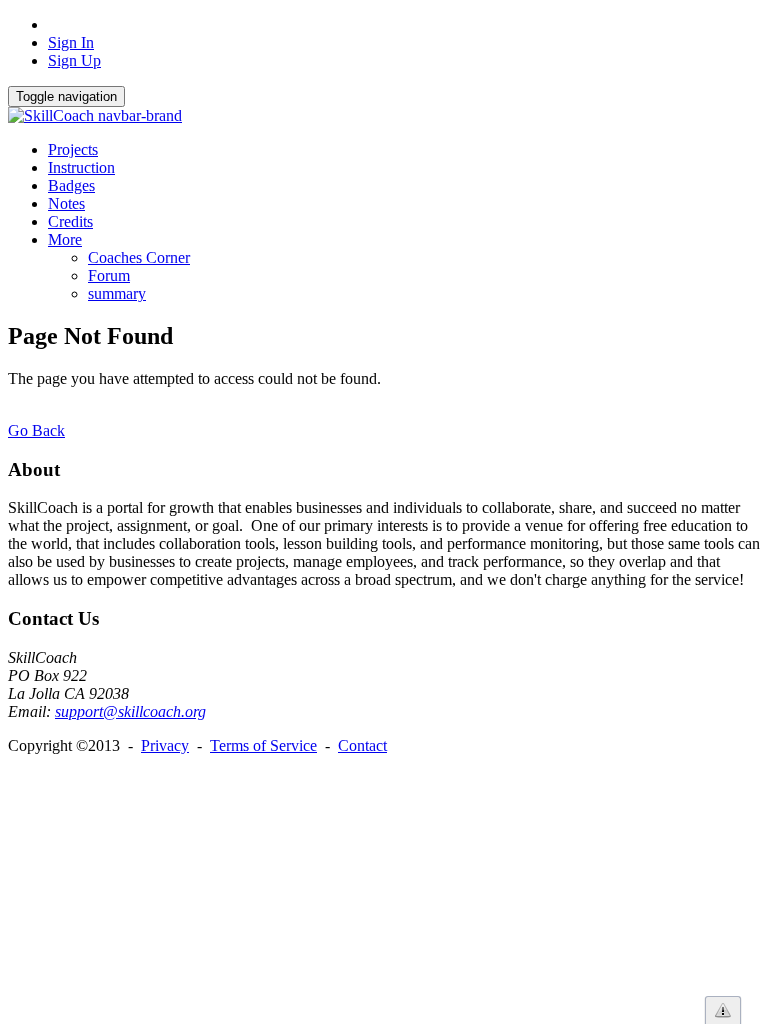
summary (117, 293)
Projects (73, 149)
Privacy (165, 745)
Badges (71, 185)
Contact (362, 745)
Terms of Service (263, 745)
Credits (70, 221)
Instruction (81, 167)
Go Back (36, 430)
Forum (109, 275)
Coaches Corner (139, 257)
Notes (66, 203)
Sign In (71, 42)
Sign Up (74, 60)
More (65, 239)
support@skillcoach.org (130, 711)
